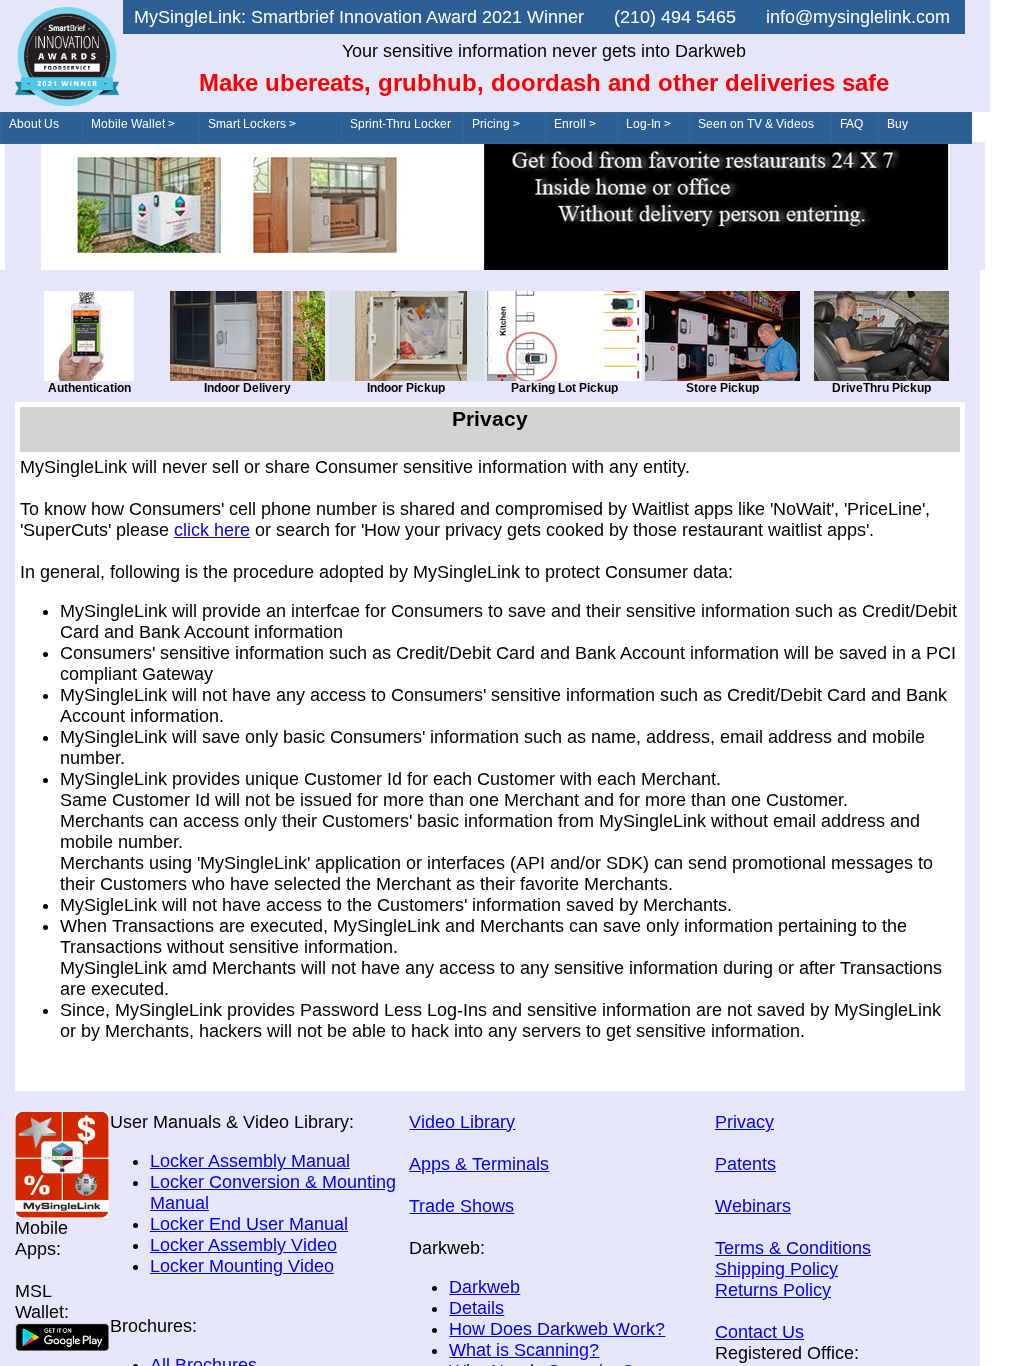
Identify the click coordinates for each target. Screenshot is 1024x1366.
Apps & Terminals (479, 1164)
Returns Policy (773, 1290)
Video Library (462, 1122)
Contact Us (759, 1332)
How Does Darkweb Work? (557, 1329)
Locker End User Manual (249, 1224)
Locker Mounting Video (242, 1266)
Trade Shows (461, 1206)
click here (212, 530)
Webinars (753, 1206)
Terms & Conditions (793, 1248)
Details (476, 1308)
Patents (745, 1164)
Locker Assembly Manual (250, 1161)
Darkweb (484, 1287)
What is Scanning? (524, 1350)
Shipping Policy (776, 1269)
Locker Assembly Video (243, 1245)
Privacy (744, 1122)
